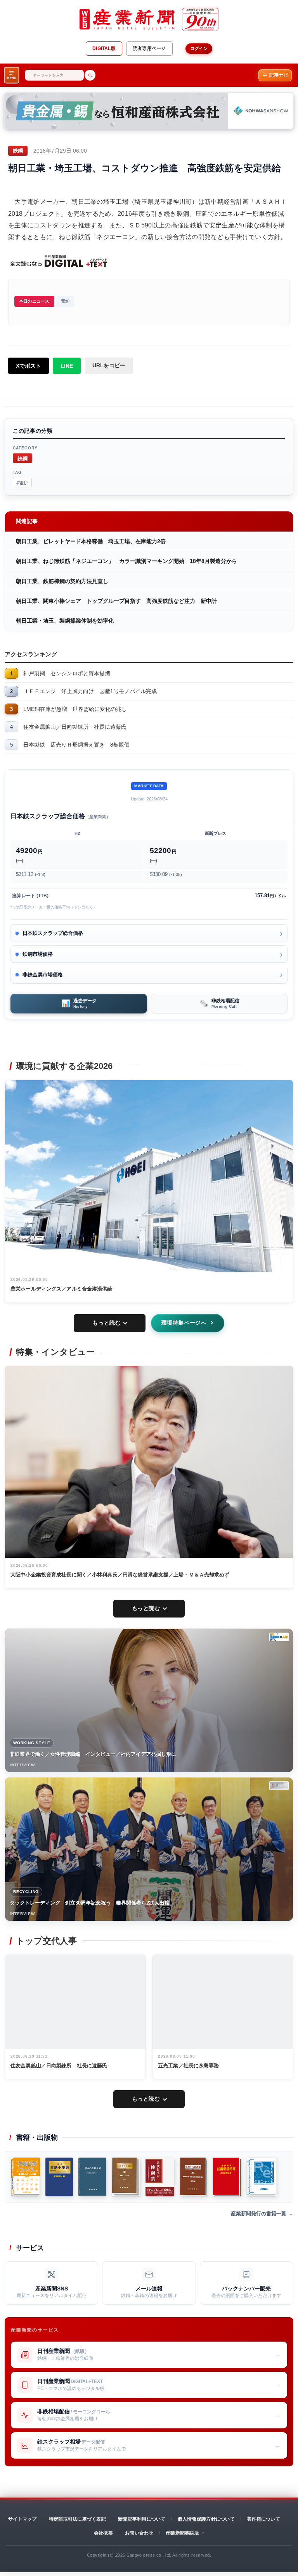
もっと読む (107, 1323)
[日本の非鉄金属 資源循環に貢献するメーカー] (92, 2177)
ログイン (199, 48)
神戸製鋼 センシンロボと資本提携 (67, 673)
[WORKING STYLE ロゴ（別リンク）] (279, 1637)
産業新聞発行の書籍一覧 (259, 2214)
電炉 (65, 301)
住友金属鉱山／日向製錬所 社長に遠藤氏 (75, 727)
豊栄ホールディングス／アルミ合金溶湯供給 (62, 1289)
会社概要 (103, 2533)
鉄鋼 (23, 458)
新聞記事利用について (142, 2519)
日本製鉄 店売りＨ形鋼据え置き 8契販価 (76, 745)
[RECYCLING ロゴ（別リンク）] (279, 1786)
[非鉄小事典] (59, 2177)
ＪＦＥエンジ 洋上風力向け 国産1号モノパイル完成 (90, 691)
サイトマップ (22, 2519)
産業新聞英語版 (182, 2533)
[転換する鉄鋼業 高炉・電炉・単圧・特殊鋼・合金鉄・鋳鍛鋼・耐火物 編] (193, 2177)
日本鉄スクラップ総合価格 (53, 933)
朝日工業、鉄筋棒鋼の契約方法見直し (62, 581)
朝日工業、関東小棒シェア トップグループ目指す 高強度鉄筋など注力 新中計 (116, 601)
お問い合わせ (139, 2533)
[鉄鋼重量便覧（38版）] (227, 2177)
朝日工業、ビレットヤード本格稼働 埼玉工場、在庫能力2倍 (91, 541)
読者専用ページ (149, 48)
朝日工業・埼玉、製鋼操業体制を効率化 (65, 621)
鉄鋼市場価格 (38, 954)
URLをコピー (109, 365)
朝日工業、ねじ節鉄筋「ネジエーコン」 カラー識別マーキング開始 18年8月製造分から (126, 561)
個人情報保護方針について (206, 2519)
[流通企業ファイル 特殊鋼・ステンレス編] (26, 2177)
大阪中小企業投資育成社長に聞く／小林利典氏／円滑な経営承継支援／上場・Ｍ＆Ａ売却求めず (120, 1575)
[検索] (90, 75)
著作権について (263, 2519)
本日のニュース (34, 301)
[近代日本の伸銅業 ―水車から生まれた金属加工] (160, 2177)
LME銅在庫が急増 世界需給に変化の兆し (75, 709)
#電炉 (22, 483)
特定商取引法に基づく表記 (77, 2519)
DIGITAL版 (104, 48)
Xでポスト (29, 366)
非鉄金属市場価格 (43, 975)
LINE (67, 366)
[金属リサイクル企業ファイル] (262, 2177)
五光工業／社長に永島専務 (189, 2066)
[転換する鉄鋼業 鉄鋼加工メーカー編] (126, 2177)
